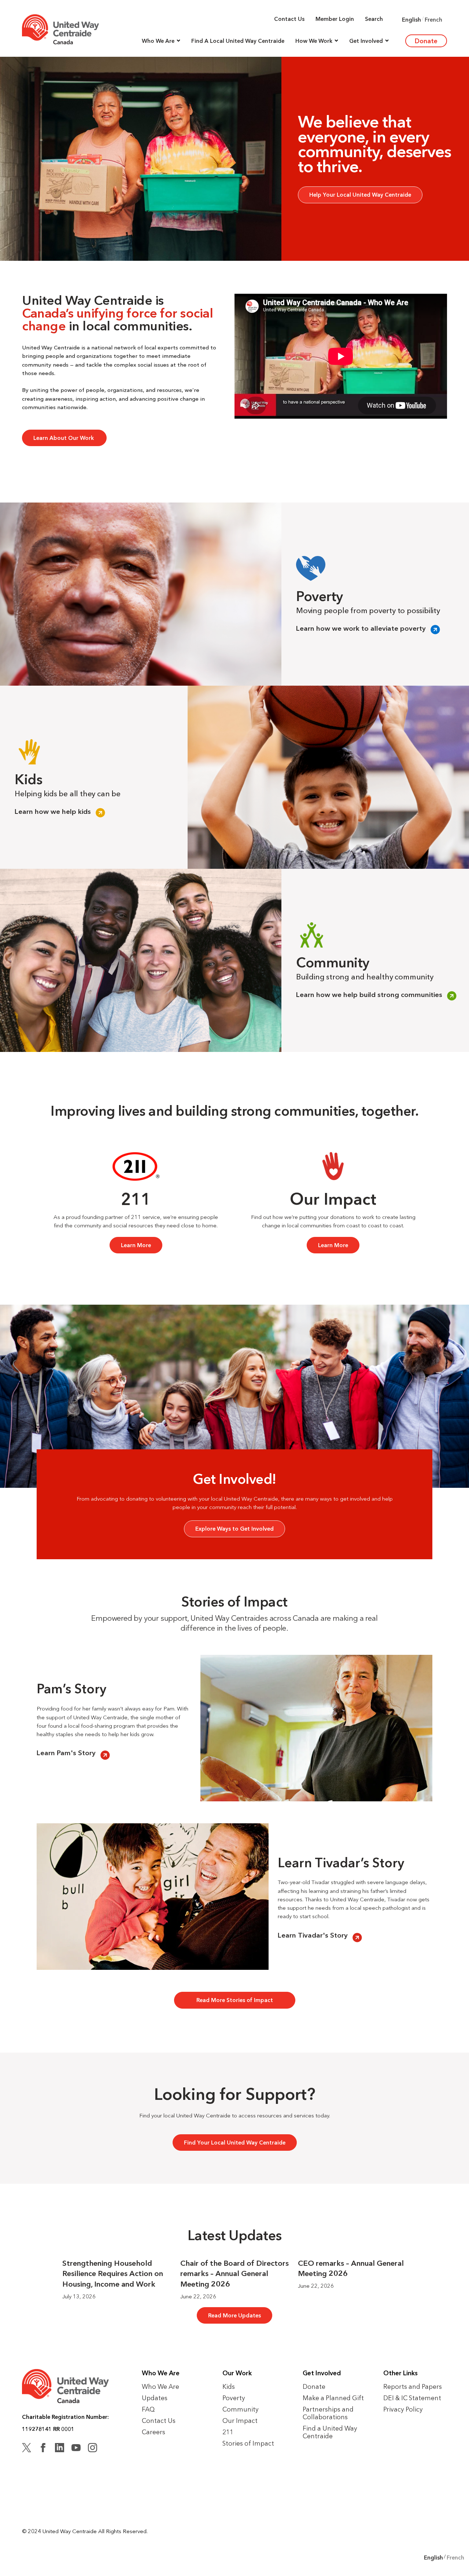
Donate (426, 41)
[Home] (60, 29)
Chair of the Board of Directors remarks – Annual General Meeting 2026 (234, 2274)
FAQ (148, 2409)
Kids (229, 2386)
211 (228, 2432)
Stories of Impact (248, 2443)
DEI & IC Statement (412, 2398)
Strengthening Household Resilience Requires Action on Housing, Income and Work (113, 2274)
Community (241, 2409)
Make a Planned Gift (333, 2398)
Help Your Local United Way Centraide (360, 195)
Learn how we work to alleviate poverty (361, 629)
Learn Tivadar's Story (313, 1936)
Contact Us (289, 19)
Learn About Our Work (64, 438)
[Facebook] (43, 2449)
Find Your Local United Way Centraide (235, 2143)
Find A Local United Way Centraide (238, 41)
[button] (161, 41)
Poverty (234, 2398)
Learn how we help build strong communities (369, 995)
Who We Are (160, 2386)
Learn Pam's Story (66, 1753)
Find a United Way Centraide (330, 2432)
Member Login (335, 19)
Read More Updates (234, 2315)
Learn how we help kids (53, 812)
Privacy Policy (403, 2409)
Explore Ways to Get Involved (234, 1529)
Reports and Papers (413, 2386)
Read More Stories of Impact (235, 2000)
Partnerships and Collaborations (328, 2413)
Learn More (136, 1245)
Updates (155, 2398)
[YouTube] (76, 2449)
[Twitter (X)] (27, 2449)
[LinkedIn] (60, 2449)
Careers (154, 2432)
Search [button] (374, 19)
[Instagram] (93, 2449)
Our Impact (240, 2421)
